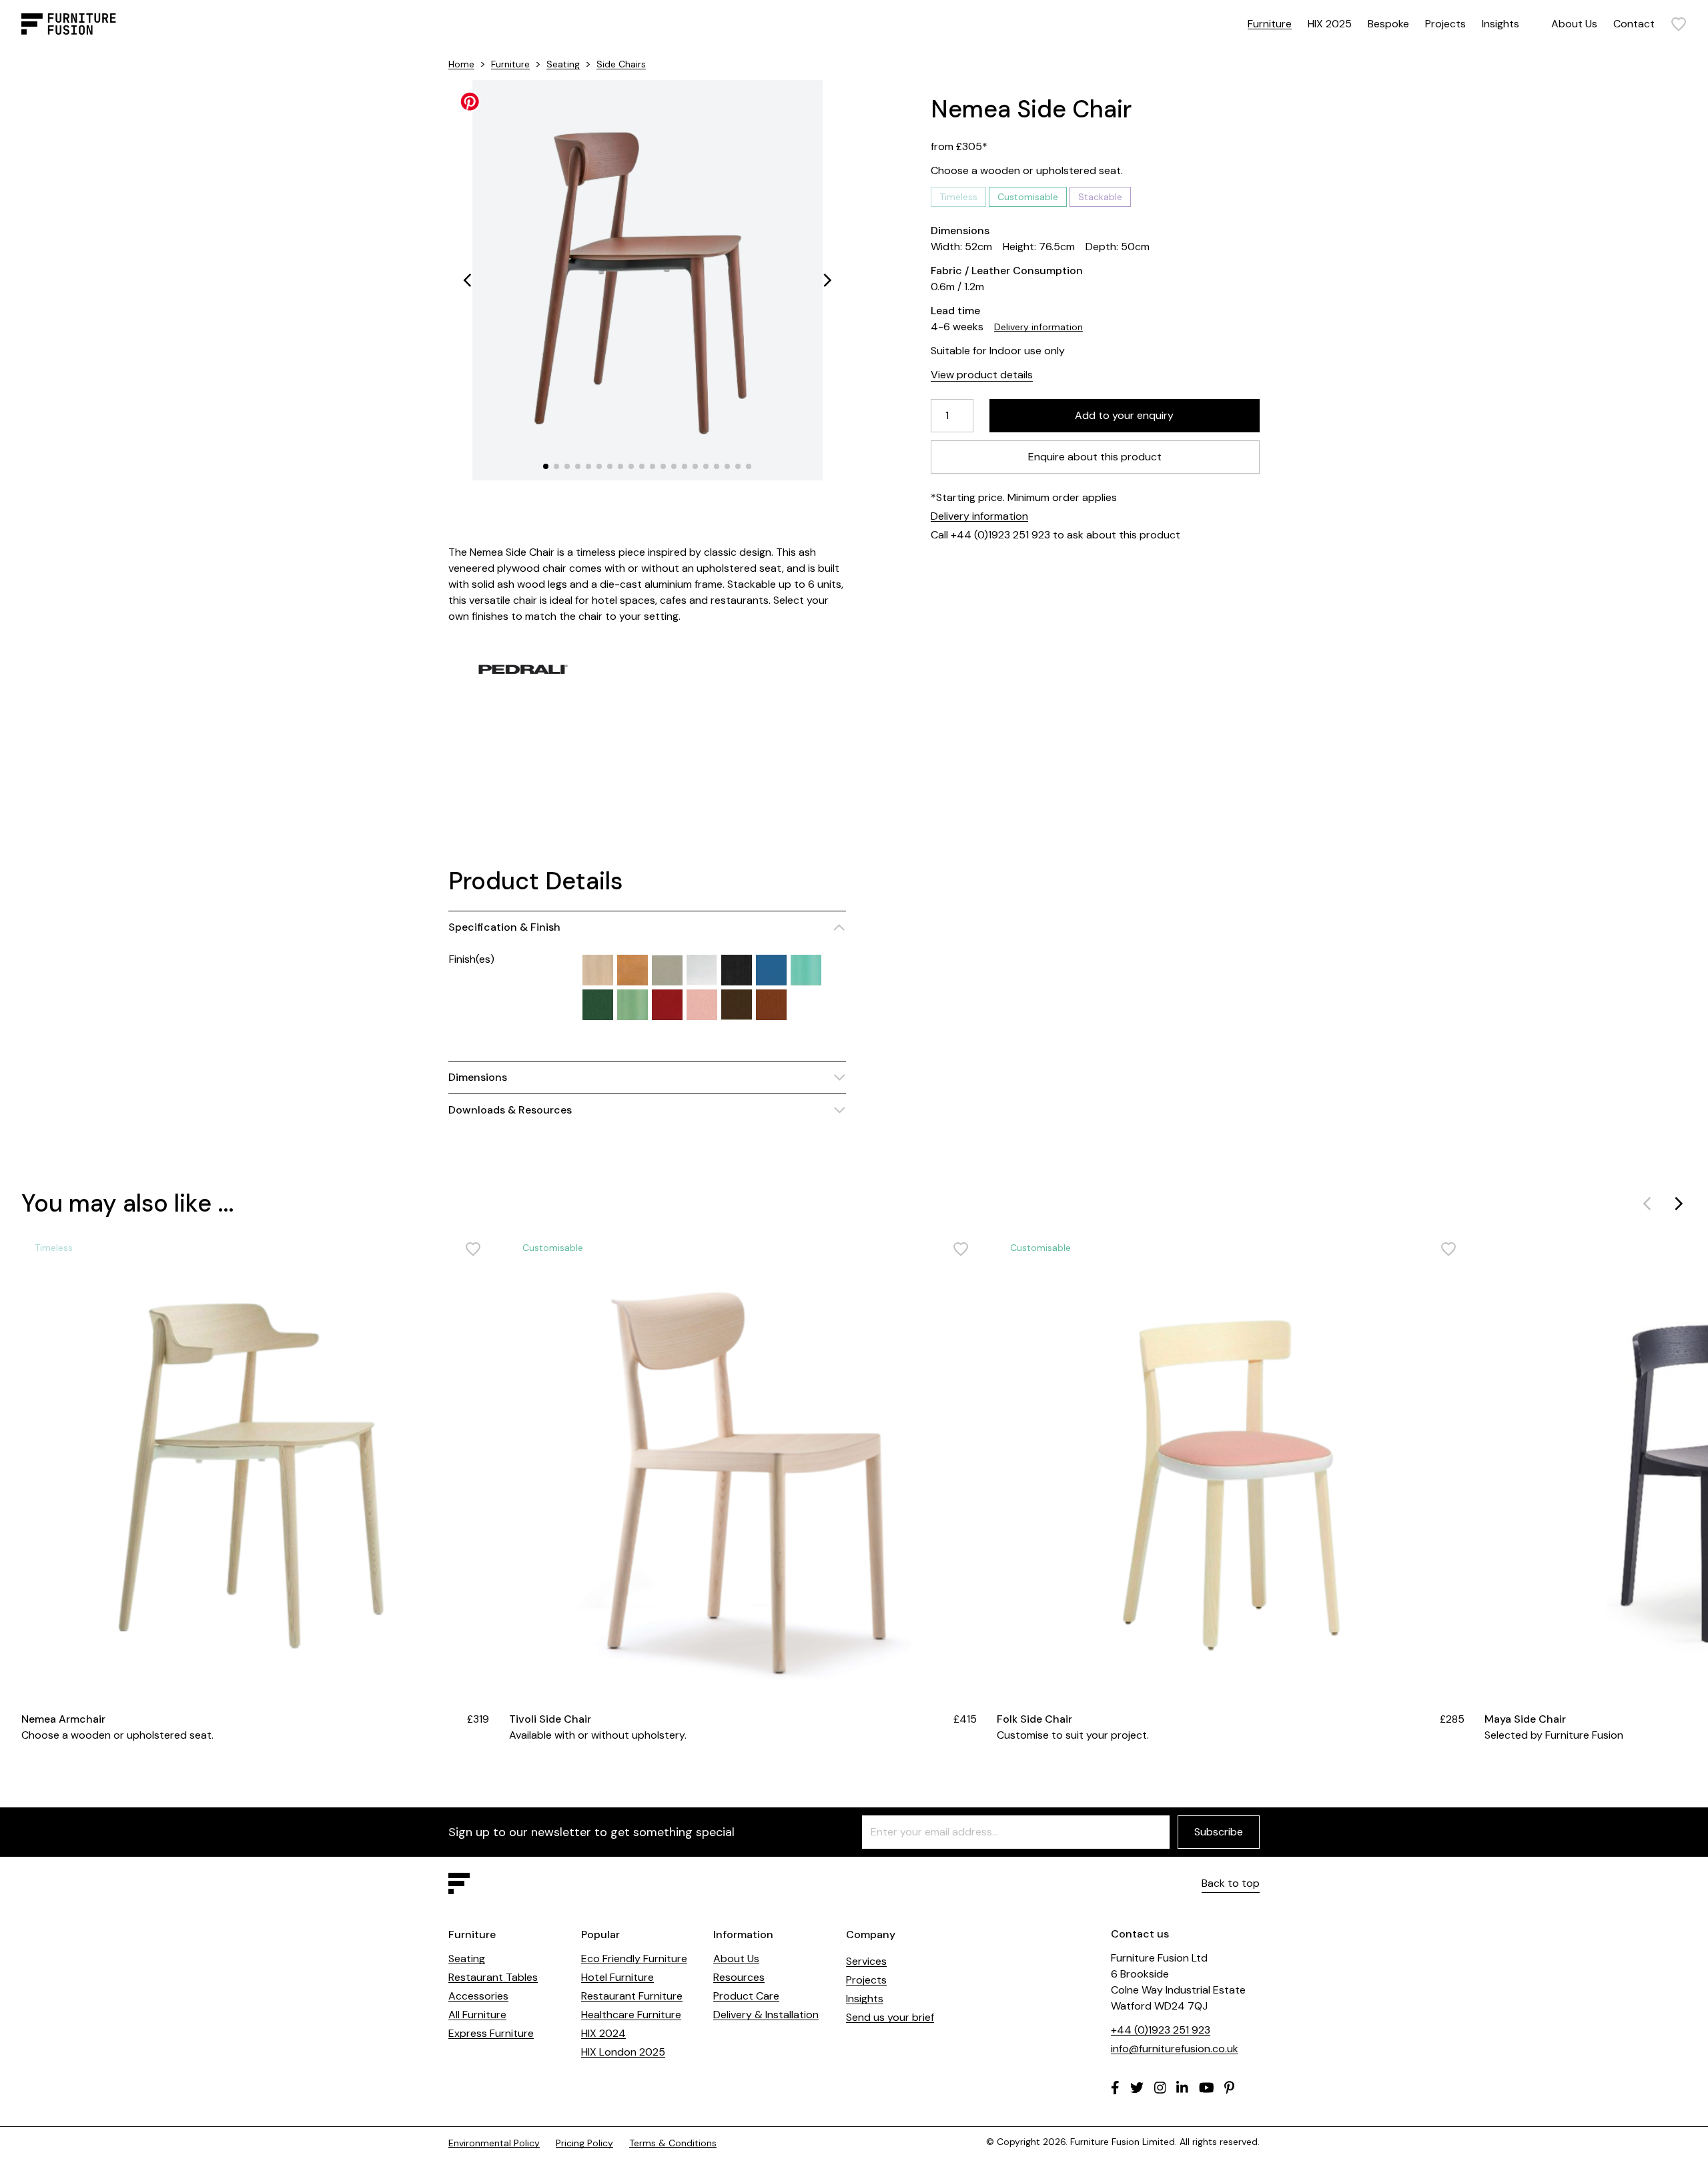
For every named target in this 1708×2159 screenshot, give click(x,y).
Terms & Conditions (673, 2143)
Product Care (746, 1996)
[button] (467, 280)
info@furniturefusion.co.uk (1175, 2049)
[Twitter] (1137, 2088)
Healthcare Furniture (631, 2015)
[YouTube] (1207, 2088)
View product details (982, 375)
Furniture (1270, 24)
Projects (1445, 24)
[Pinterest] (1229, 2088)
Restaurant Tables (493, 1977)
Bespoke (1388, 24)
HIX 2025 (1330, 24)
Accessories (478, 1996)
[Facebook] (1115, 2088)
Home (461, 64)
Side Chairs (621, 64)
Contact (1634, 24)
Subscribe (1219, 1832)
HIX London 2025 (623, 2052)
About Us (1574, 24)
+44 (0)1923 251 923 (1161, 2030)
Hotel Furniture (617, 1977)
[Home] (69, 24)
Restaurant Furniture (632, 1996)
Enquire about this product (1096, 457)
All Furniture (477, 2015)
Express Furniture (491, 2033)
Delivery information (1038, 327)
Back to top (1231, 1883)
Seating (563, 64)
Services (866, 1961)
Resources (739, 1977)
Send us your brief (890, 2017)
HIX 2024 (603, 2033)
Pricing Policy (584, 2143)
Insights (1501, 24)
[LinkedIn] (1182, 2088)
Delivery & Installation (766, 2015)
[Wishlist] (1679, 24)
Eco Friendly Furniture (634, 1959)
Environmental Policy (494, 2143)
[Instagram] (1160, 2088)
